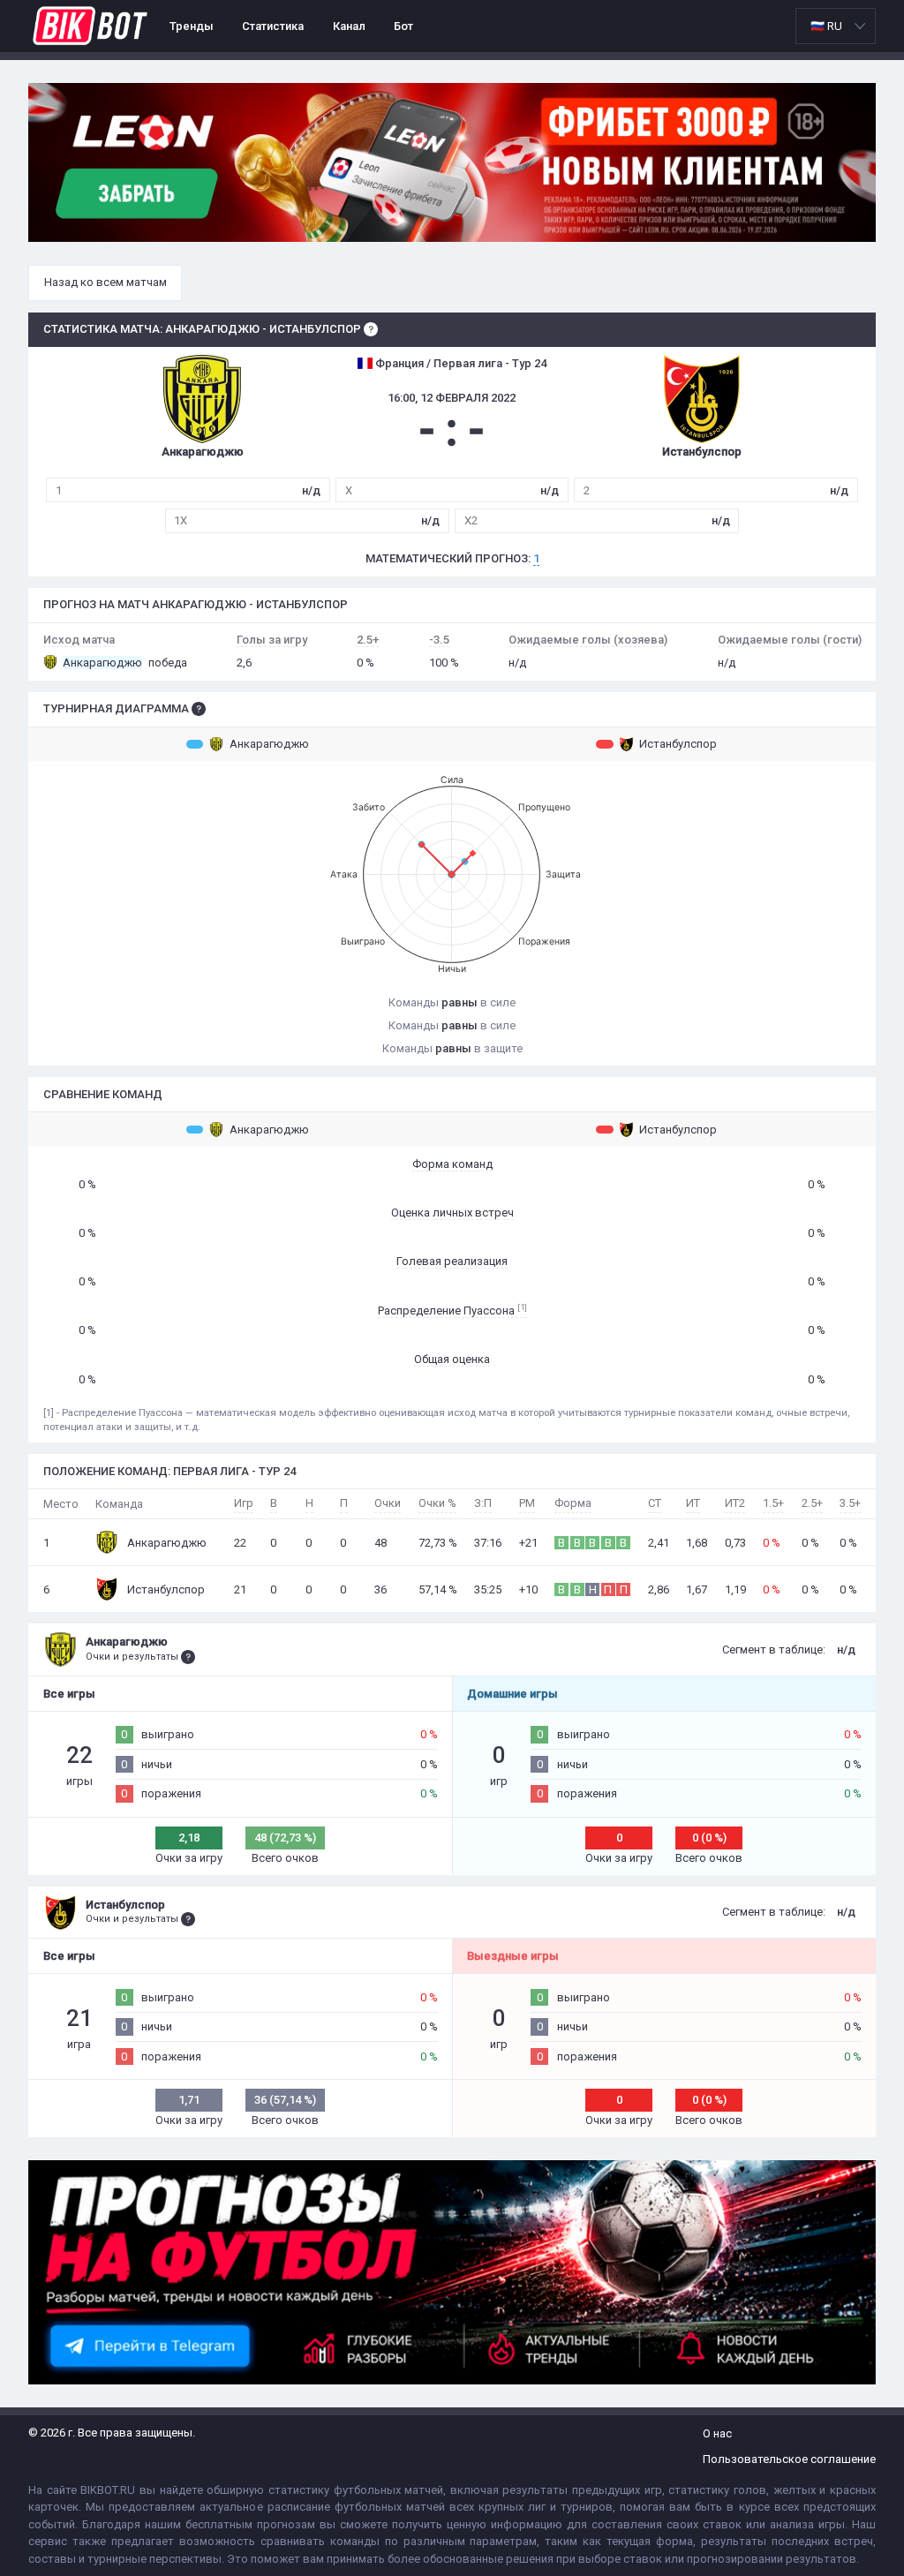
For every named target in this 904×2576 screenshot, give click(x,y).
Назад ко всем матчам (105, 282)
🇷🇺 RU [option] (826, 26)
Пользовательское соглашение (789, 2459)
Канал (349, 26)
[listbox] (836, 26)
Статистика (273, 26)
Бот (403, 26)
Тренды (192, 26)
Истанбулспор (678, 744)
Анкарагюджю (269, 744)
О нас (717, 2433)
